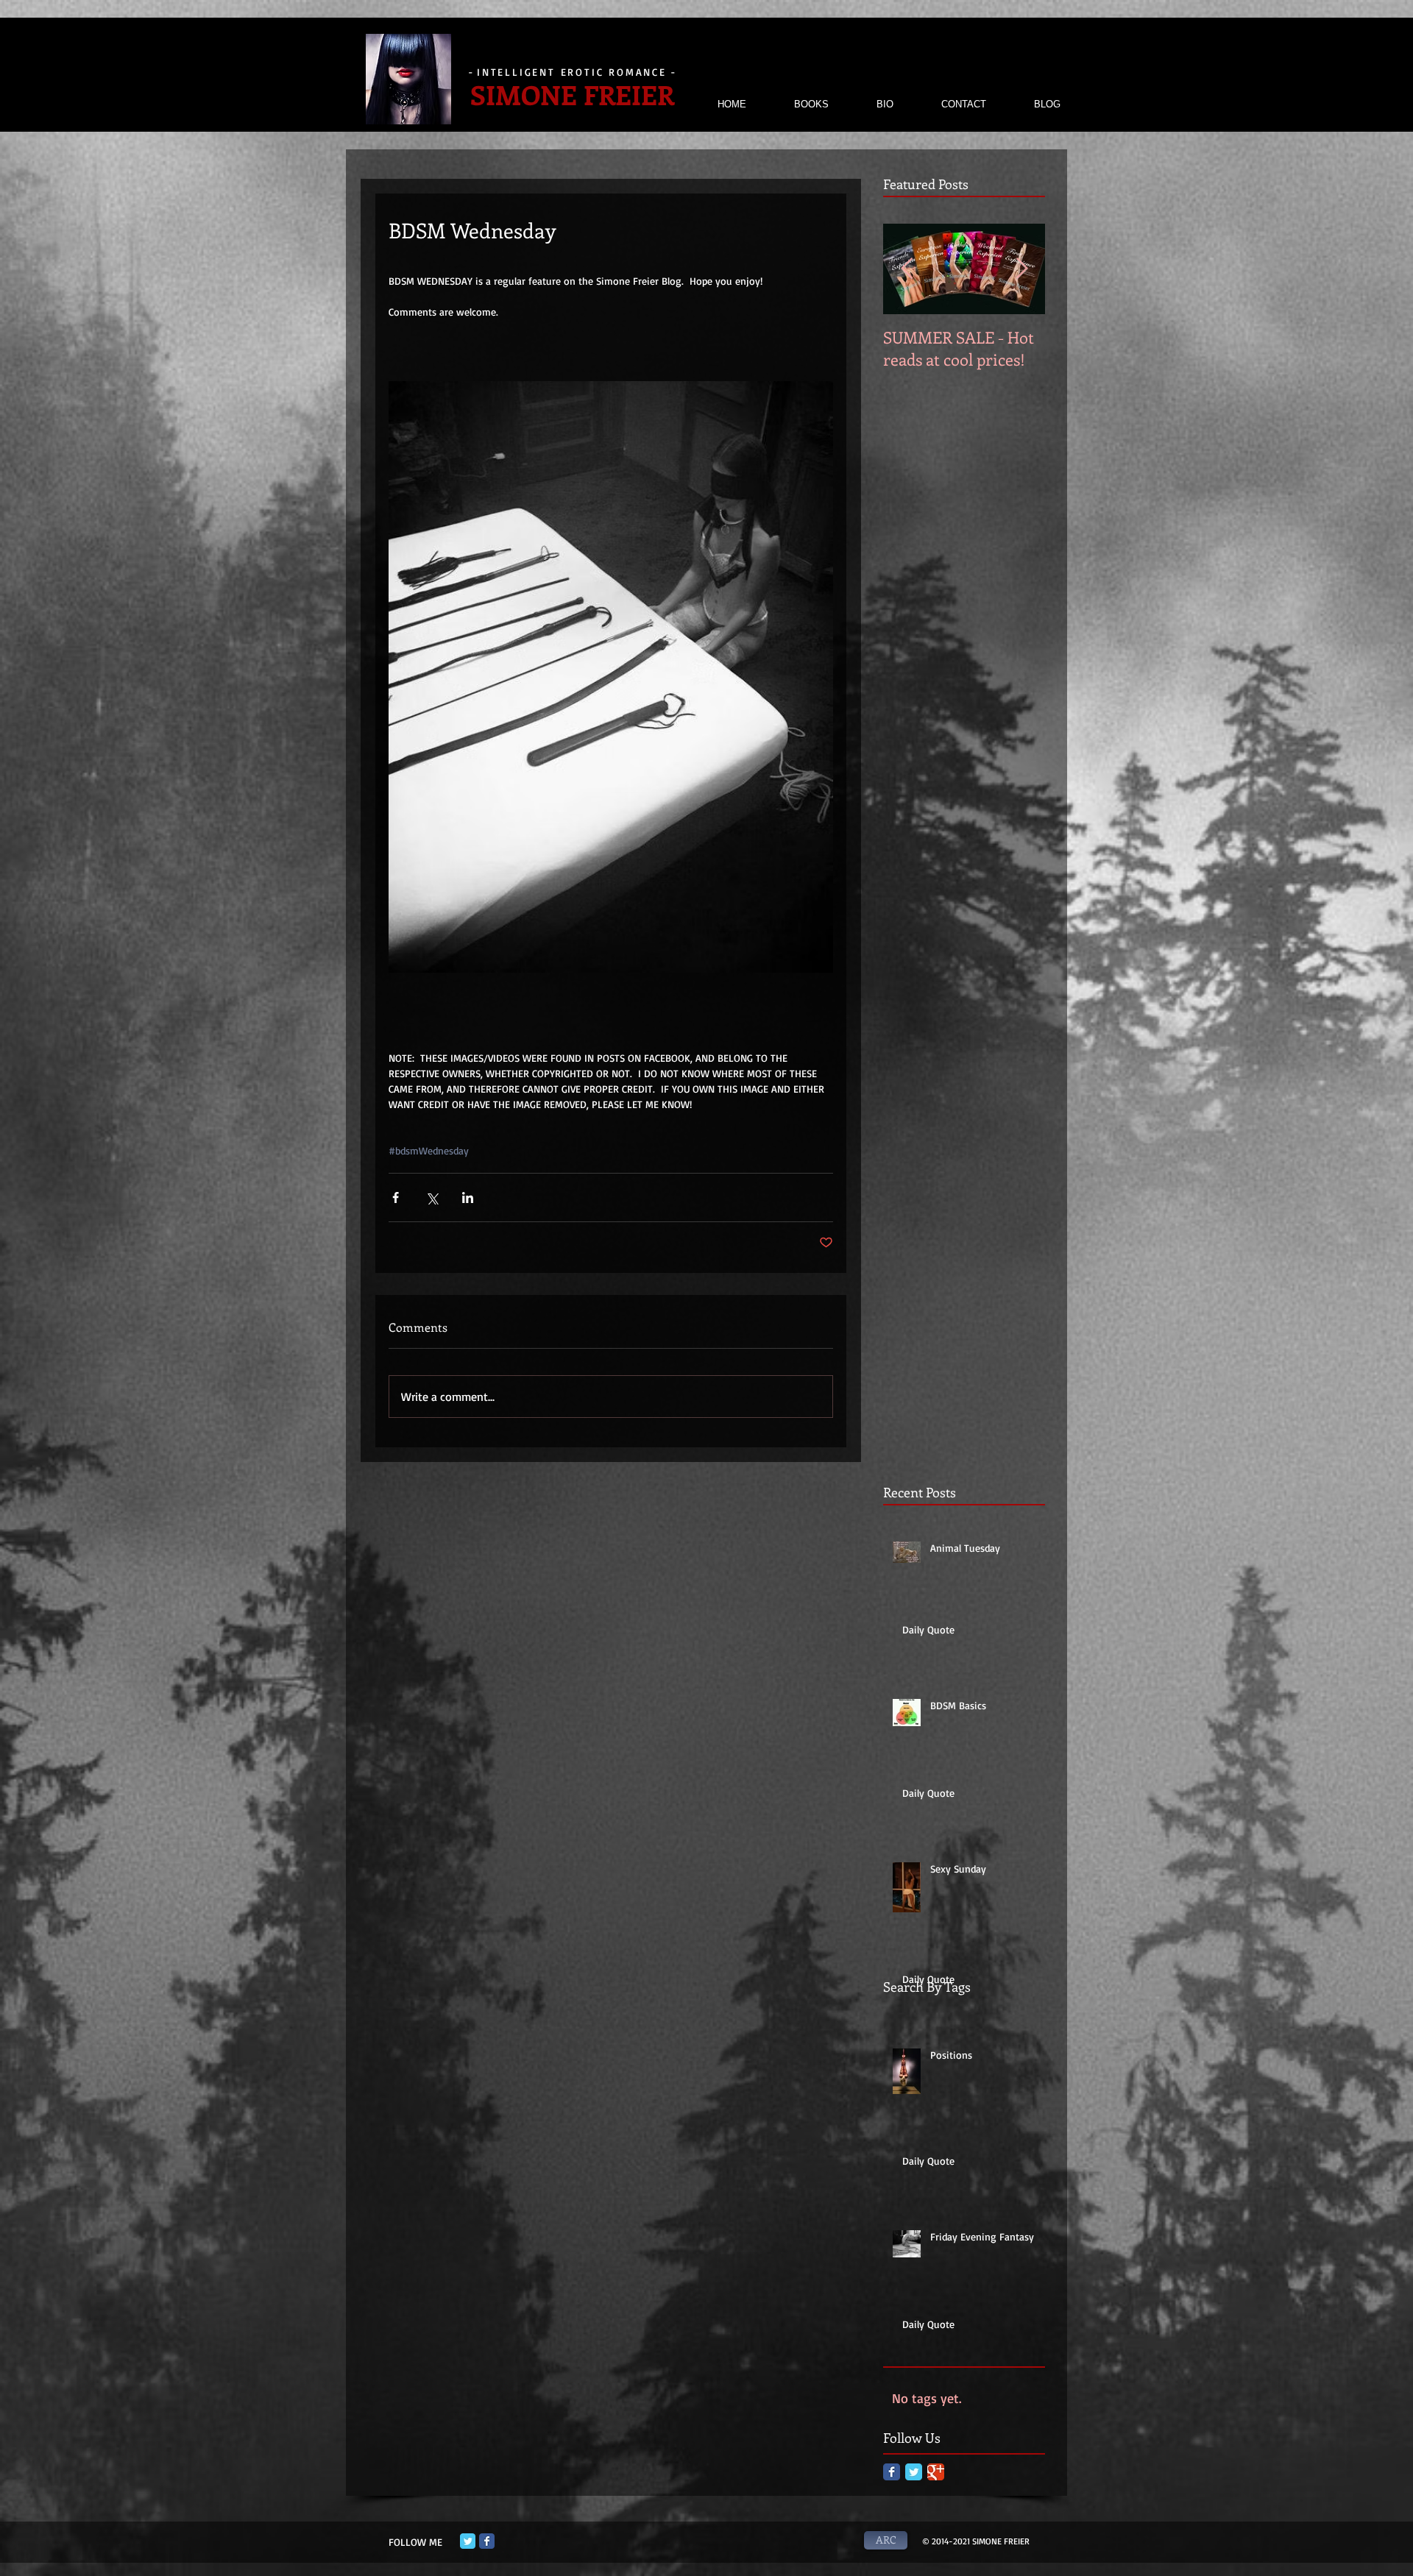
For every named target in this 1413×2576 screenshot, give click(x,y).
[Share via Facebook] (396, 1197)
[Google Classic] (936, 2472)
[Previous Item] (907, 269)
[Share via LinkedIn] (468, 1197)
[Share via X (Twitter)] (432, 1197)
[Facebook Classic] (892, 2472)
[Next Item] (1021, 269)
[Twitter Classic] (914, 2472)
